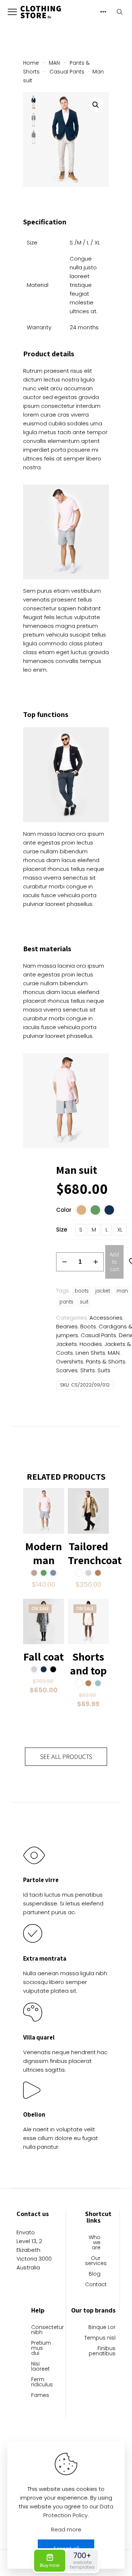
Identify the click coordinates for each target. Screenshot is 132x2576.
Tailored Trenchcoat (95, 1553)
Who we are (95, 2243)
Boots (88, 1326)
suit (84, 1302)
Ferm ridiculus (39, 2382)
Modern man (44, 1553)
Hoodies (91, 1344)
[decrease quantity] (64, 1262)
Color (64, 1210)
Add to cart (114, 1262)
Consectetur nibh (39, 2330)
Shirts (88, 1370)
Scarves (67, 1370)
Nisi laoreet (39, 2367)
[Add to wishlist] (56, 1507)
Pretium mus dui (39, 2349)
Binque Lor (102, 2328)
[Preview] (56, 1518)
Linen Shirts (90, 1353)
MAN (54, 63)
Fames (39, 2396)
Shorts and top (88, 1663)
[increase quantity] (96, 1262)
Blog (95, 2274)
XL (120, 1230)
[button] (96, 105)
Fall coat (44, 1657)
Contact (93, 2285)
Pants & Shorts (106, 1361)
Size (62, 1230)
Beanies (67, 1326)
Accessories (106, 1318)
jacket (103, 1291)
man (122, 1291)
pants (66, 1302)
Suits (104, 1370)
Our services (93, 2261)
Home (31, 63)
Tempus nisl (100, 2338)
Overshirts (70, 1361)
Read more (66, 2529)
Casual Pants (67, 72)
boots (82, 1291)
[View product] (56, 1496)
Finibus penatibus (102, 2351)
